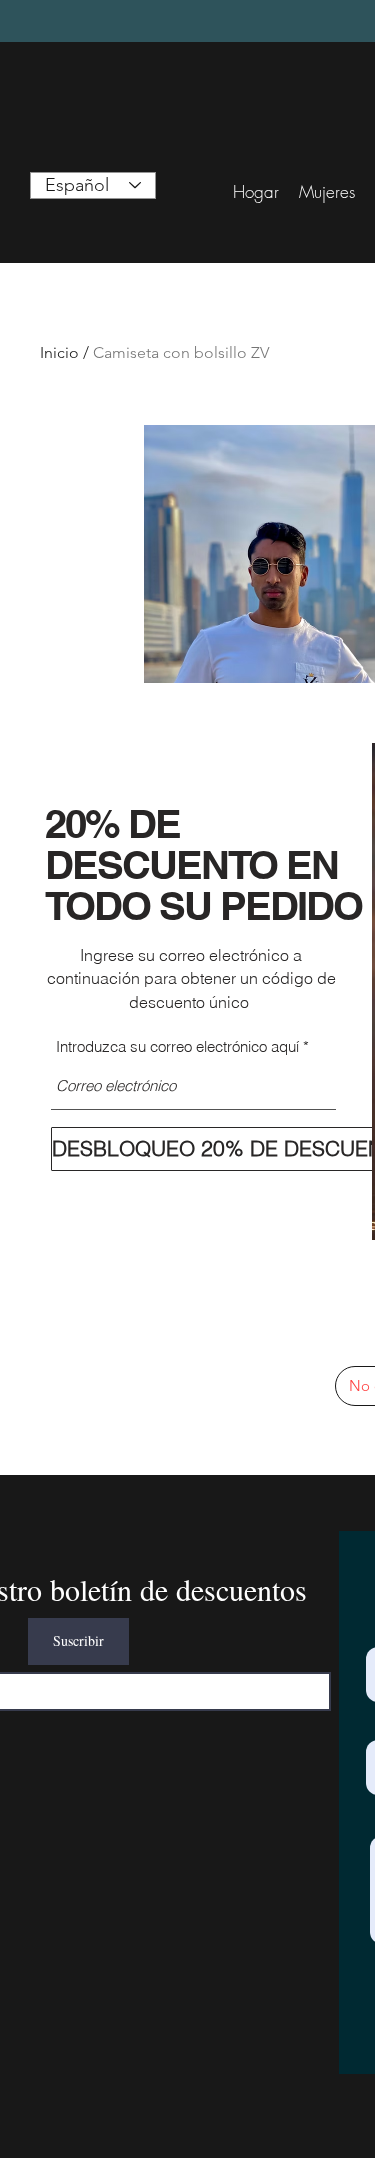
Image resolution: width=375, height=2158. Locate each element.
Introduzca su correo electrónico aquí (177, 1046)
